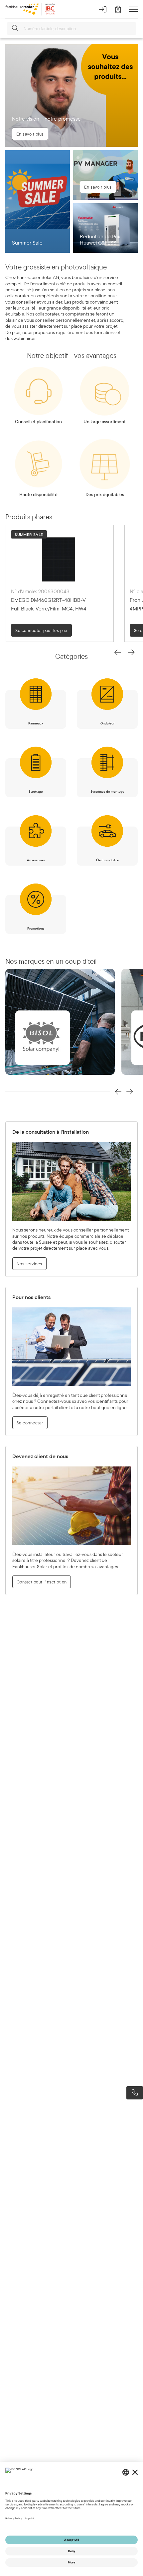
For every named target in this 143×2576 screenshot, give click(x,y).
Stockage (36, 792)
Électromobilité (107, 860)
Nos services (29, 1264)
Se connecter (30, 1423)
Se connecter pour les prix (50, 630)
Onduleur (107, 723)
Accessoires (36, 860)
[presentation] (118, 652)
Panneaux (36, 723)
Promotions (36, 928)
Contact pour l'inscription (42, 1582)
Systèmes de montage (107, 792)
